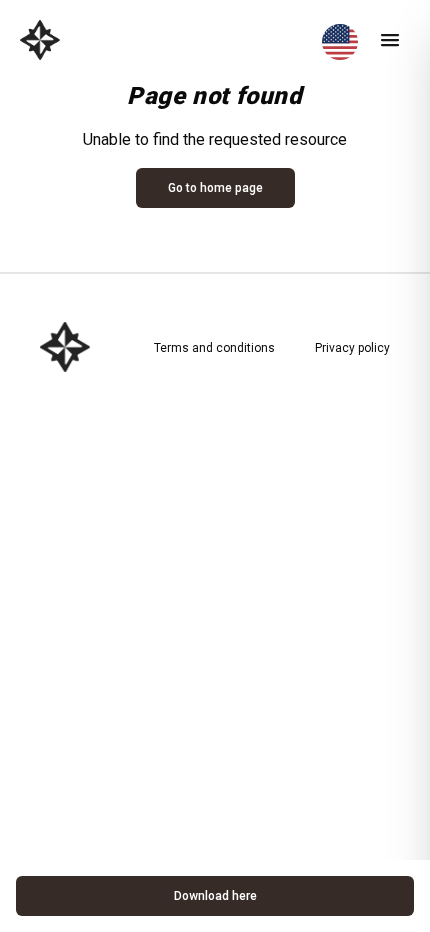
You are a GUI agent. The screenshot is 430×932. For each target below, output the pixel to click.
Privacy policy (352, 348)
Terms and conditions (214, 348)
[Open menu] (390, 40)
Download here (215, 896)
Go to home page (215, 188)
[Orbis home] (40, 40)
